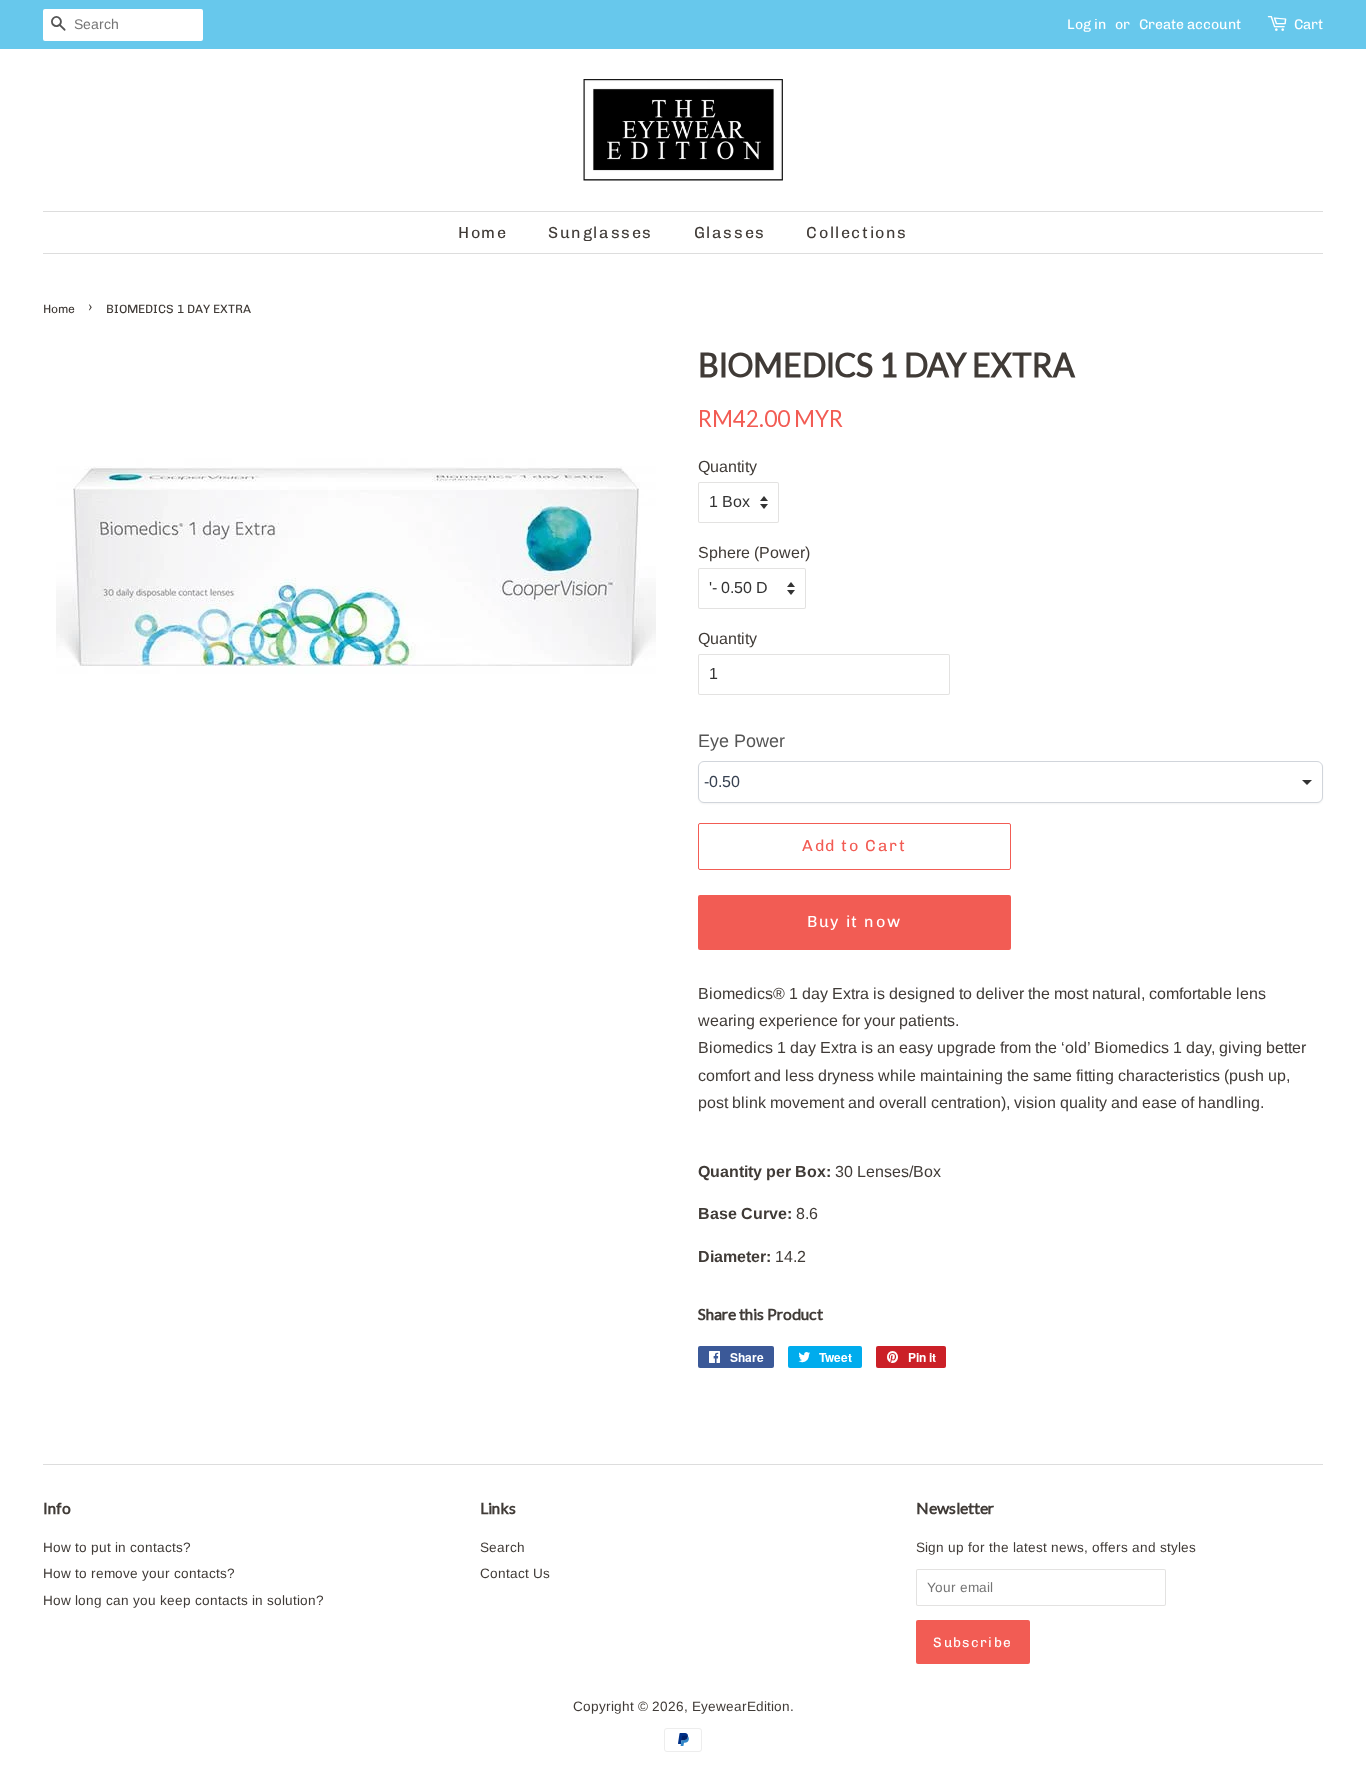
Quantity (727, 466)
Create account (1190, 24)
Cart (1308, 24)
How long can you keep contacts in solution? (183, 1600)
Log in (1086, 24)
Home (482, 232)
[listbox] (1010, 782)
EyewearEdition (741, 1706)
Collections (857, 232)
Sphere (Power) (754, 552)
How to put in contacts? (117, 1547)
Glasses (730, 232)
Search (502, 1547)
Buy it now (854, 921)
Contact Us (515, 1573)
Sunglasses (600, 232)
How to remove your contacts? (139, 1573)
